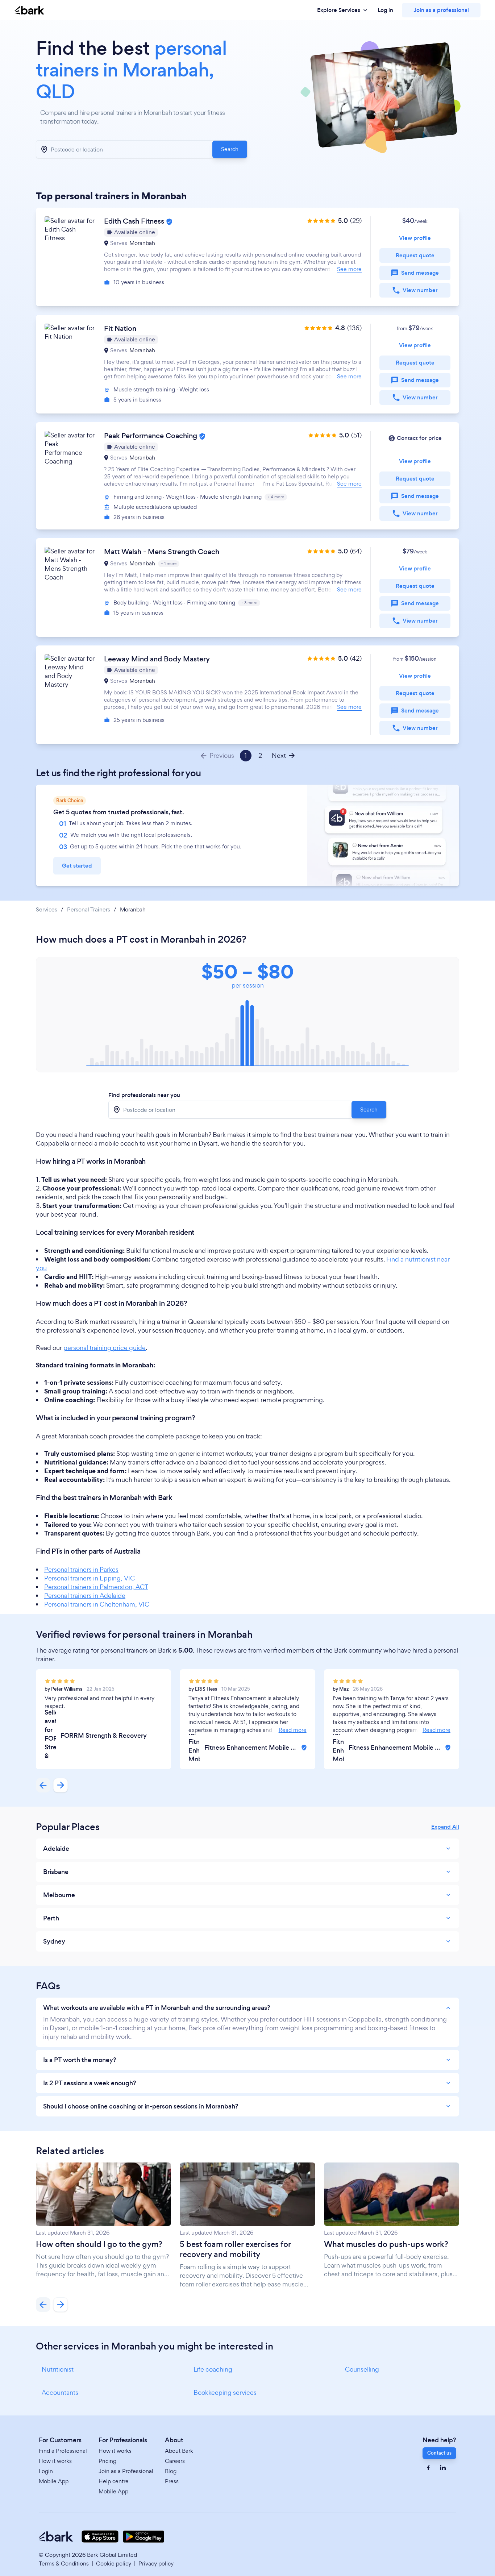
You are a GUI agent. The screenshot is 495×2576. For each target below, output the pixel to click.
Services (47, 910)
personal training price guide (105, 1348)
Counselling (362, 2369)
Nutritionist (58, 2369)
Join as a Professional (126, 2471)
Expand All (445, 1827)
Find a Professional (63, 2451)
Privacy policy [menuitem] (156, 2563)
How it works (55, 2461)
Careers (175, 2461)
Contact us (439, 2453)
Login (46, 2471)
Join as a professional (441, 10)
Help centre (114, 2481)
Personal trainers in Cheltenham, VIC (97, 1604)
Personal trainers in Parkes (81, 1569)
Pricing (107, 2461)
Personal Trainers (89, 910)
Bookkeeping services (225, 2392)
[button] (247, 257)
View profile (415, 238)
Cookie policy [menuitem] (114, 2563)
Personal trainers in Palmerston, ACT (96, 1587)
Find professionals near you (144, 1095)
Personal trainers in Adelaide (85, 1596)
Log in (385, 10)
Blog (171, 2471)
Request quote (415, 255)
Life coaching (213, 2369)
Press (172, 2481)
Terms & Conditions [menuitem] (64, 2563)
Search (230, 149)
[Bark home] (29, 10)
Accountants (60, 2392)
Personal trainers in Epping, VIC (90, 1578)
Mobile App (54, 2481)
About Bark (179, 2451)
